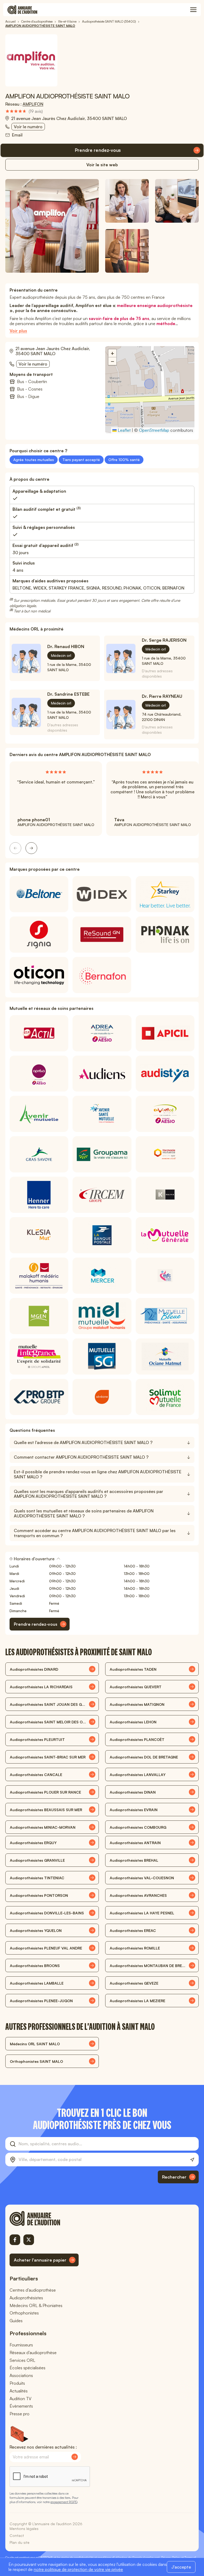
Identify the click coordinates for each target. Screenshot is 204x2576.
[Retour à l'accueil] (44, 2218)
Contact (17, 2535)
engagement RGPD (64, 2502)
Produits (17, 2383)
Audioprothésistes (26, 2298)
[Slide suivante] (31, 848)
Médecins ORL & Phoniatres (36, 2305)
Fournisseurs (21, 2345)
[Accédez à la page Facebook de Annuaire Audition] (15, 2240)
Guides (16, 2321)
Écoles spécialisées (27, 2368)
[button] (150, 384)
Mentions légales (24, 2529)
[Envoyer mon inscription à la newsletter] (75, 2457)
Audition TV (20, 2399)
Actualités (19, 2391)
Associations (21, 2375)
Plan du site (20, 2542)
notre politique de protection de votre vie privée (78, 2569)
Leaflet (124, 430)
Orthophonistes (24, 2313)
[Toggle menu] (193, 10)
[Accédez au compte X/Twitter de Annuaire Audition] (29, 2240)
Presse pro (20, 2414)
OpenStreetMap (154, 430)
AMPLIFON (33, 104)
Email (17, 135)
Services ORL (22, 2360)
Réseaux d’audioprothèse (33, 2353)
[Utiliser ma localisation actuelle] (192, 2160)
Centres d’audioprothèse (33, 2290)
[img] (24, 111)
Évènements (21, 2406)
